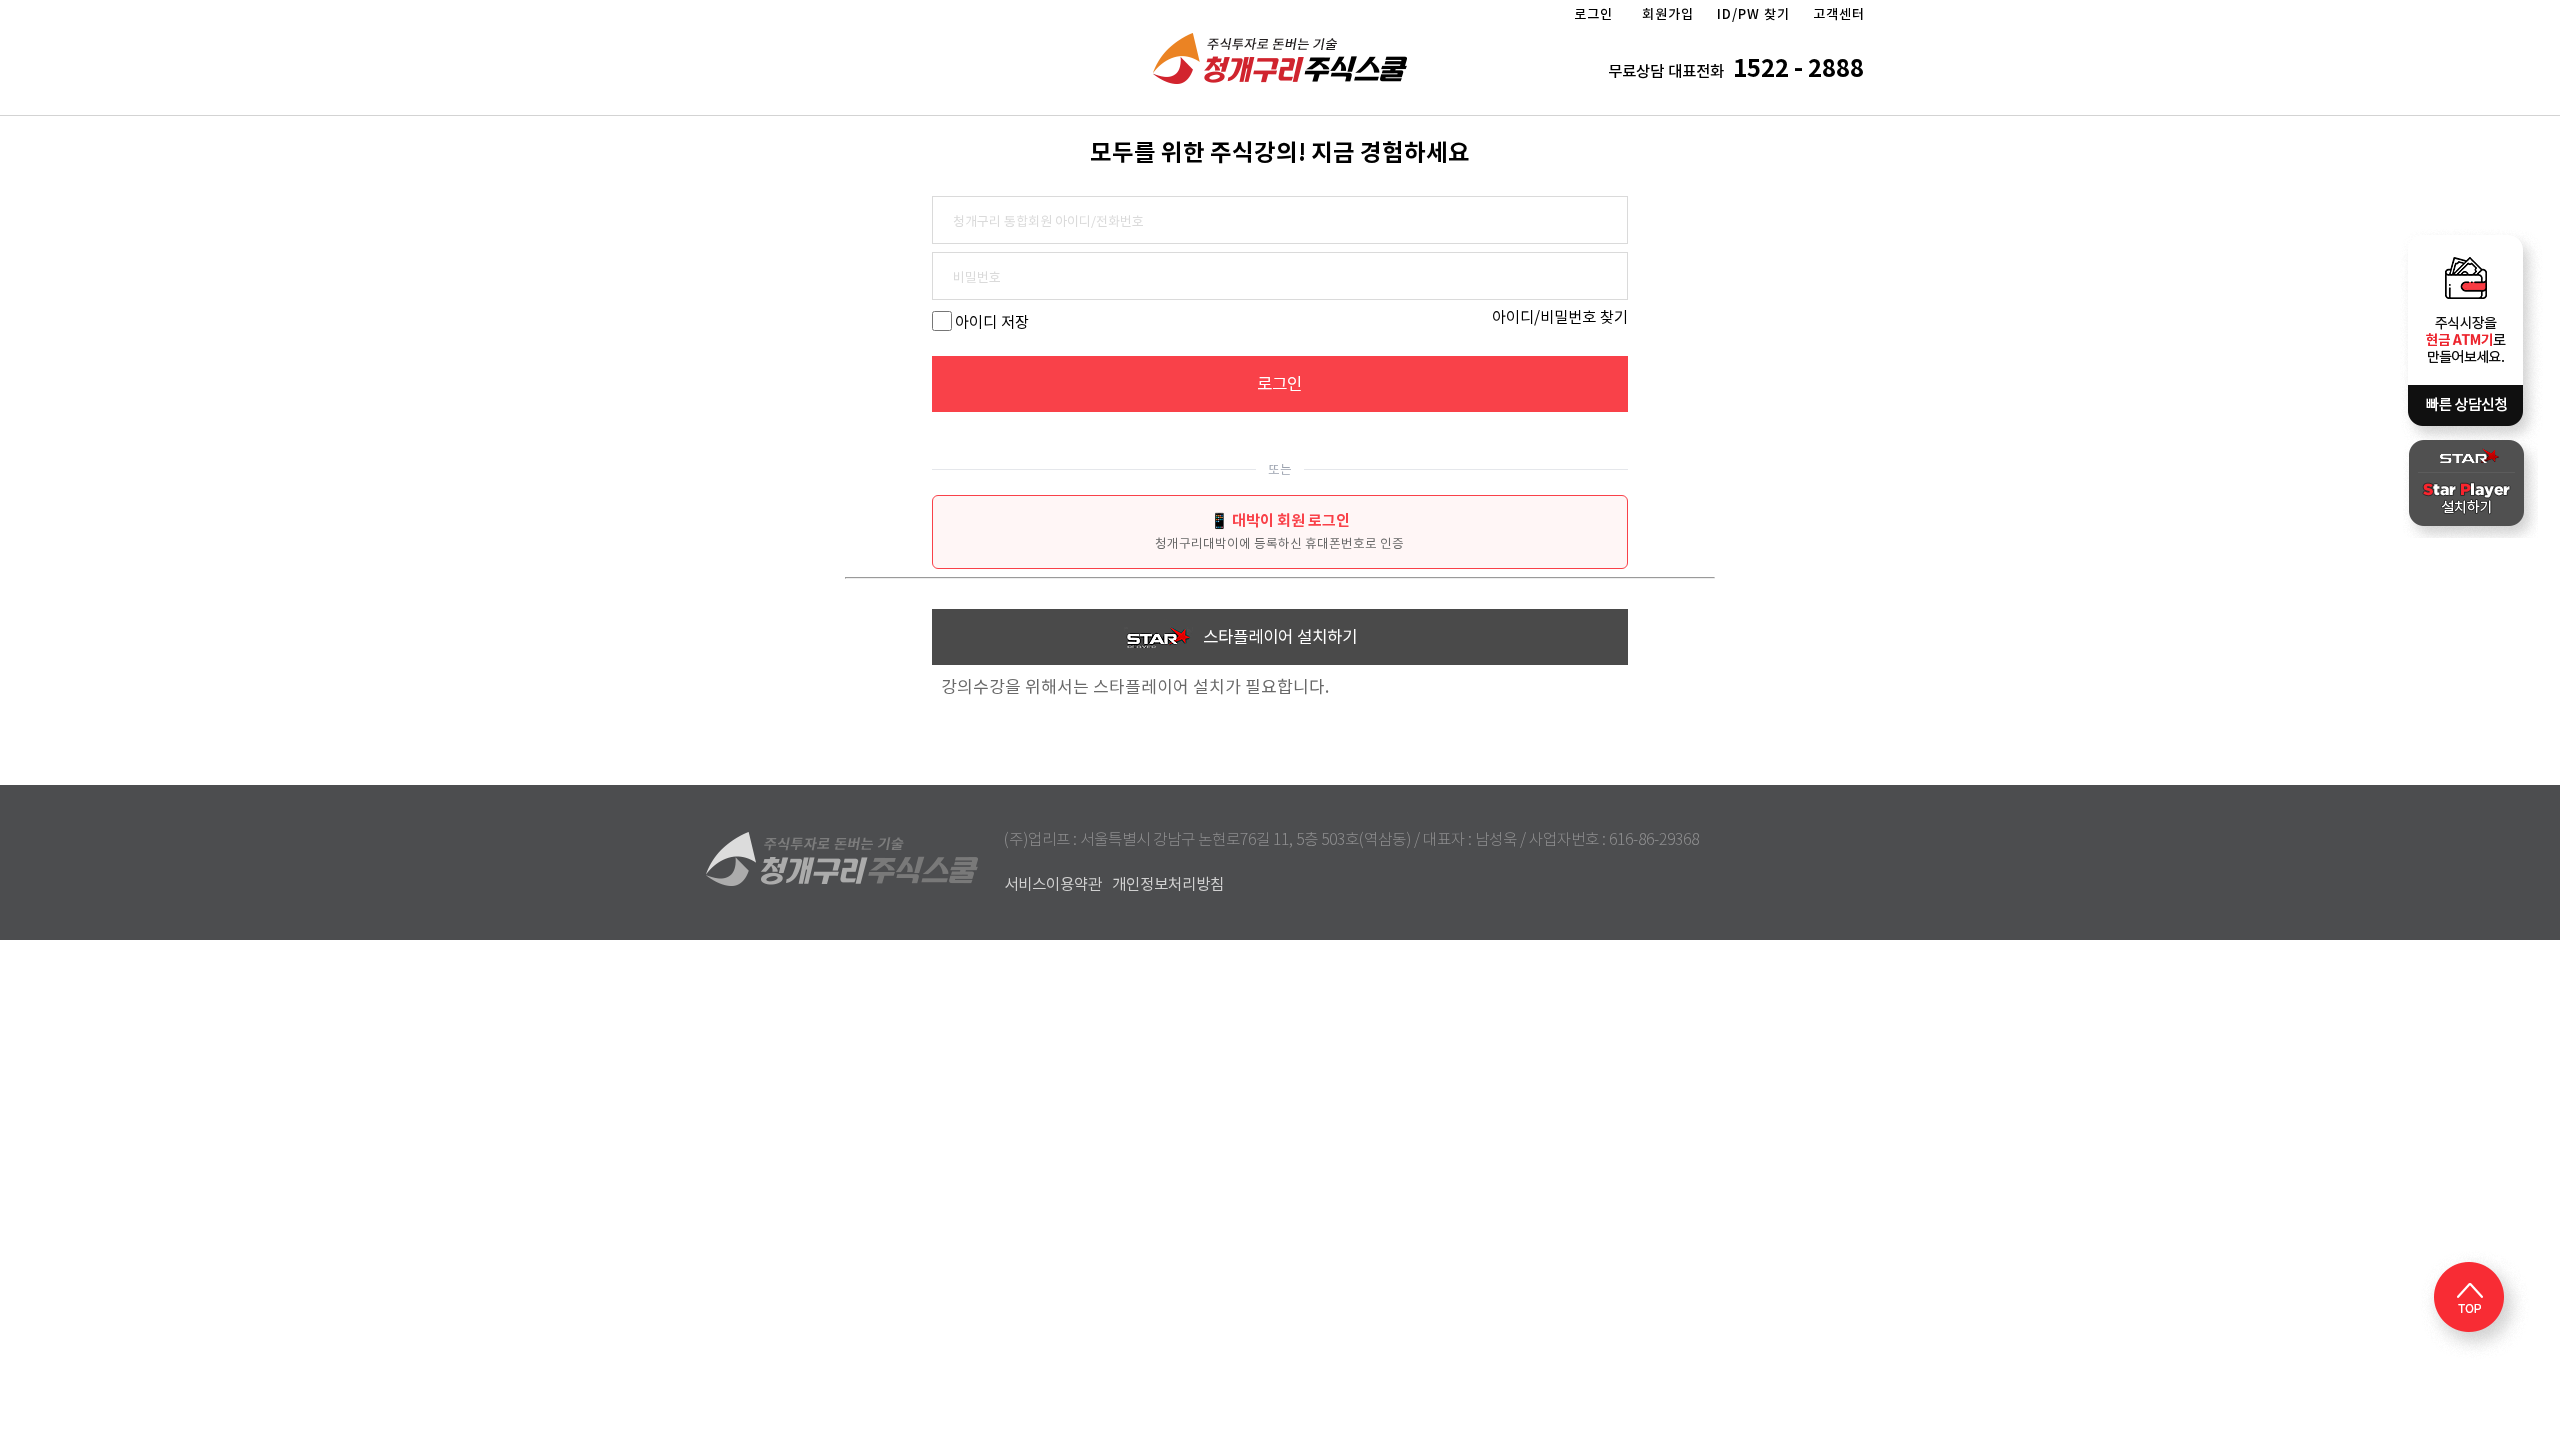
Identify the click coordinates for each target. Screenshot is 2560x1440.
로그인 (1593, 14)
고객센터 (1839, 14)
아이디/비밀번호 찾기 (1560, 317)
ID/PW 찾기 (1753, 14)
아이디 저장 (992, 322)
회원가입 (1668, 14)
